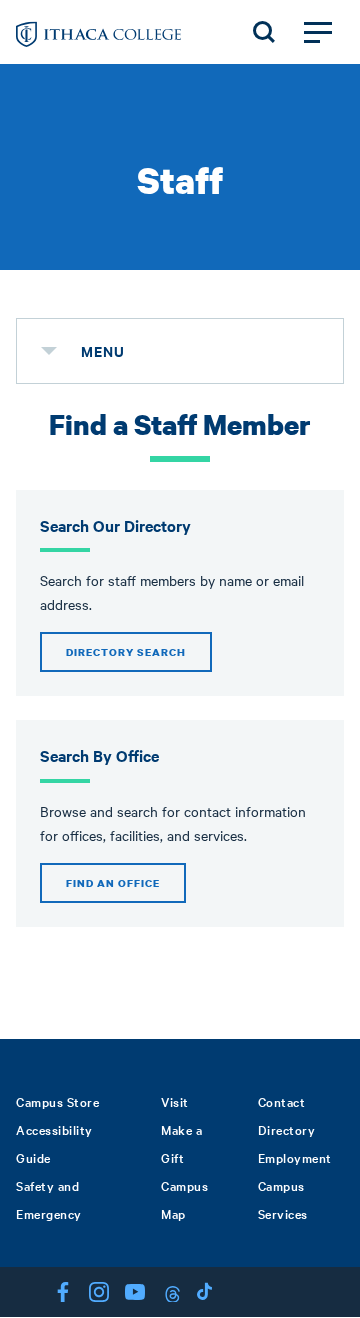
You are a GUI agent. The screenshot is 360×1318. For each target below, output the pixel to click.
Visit (175, 1101)
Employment (295, 1157)
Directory (287, 1129)
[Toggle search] (264, 32)
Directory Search (126, 652)
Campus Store (57, 1101)
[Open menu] (318, 32)
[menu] (49, 351)
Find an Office (113, 883)
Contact (282, 1101)
